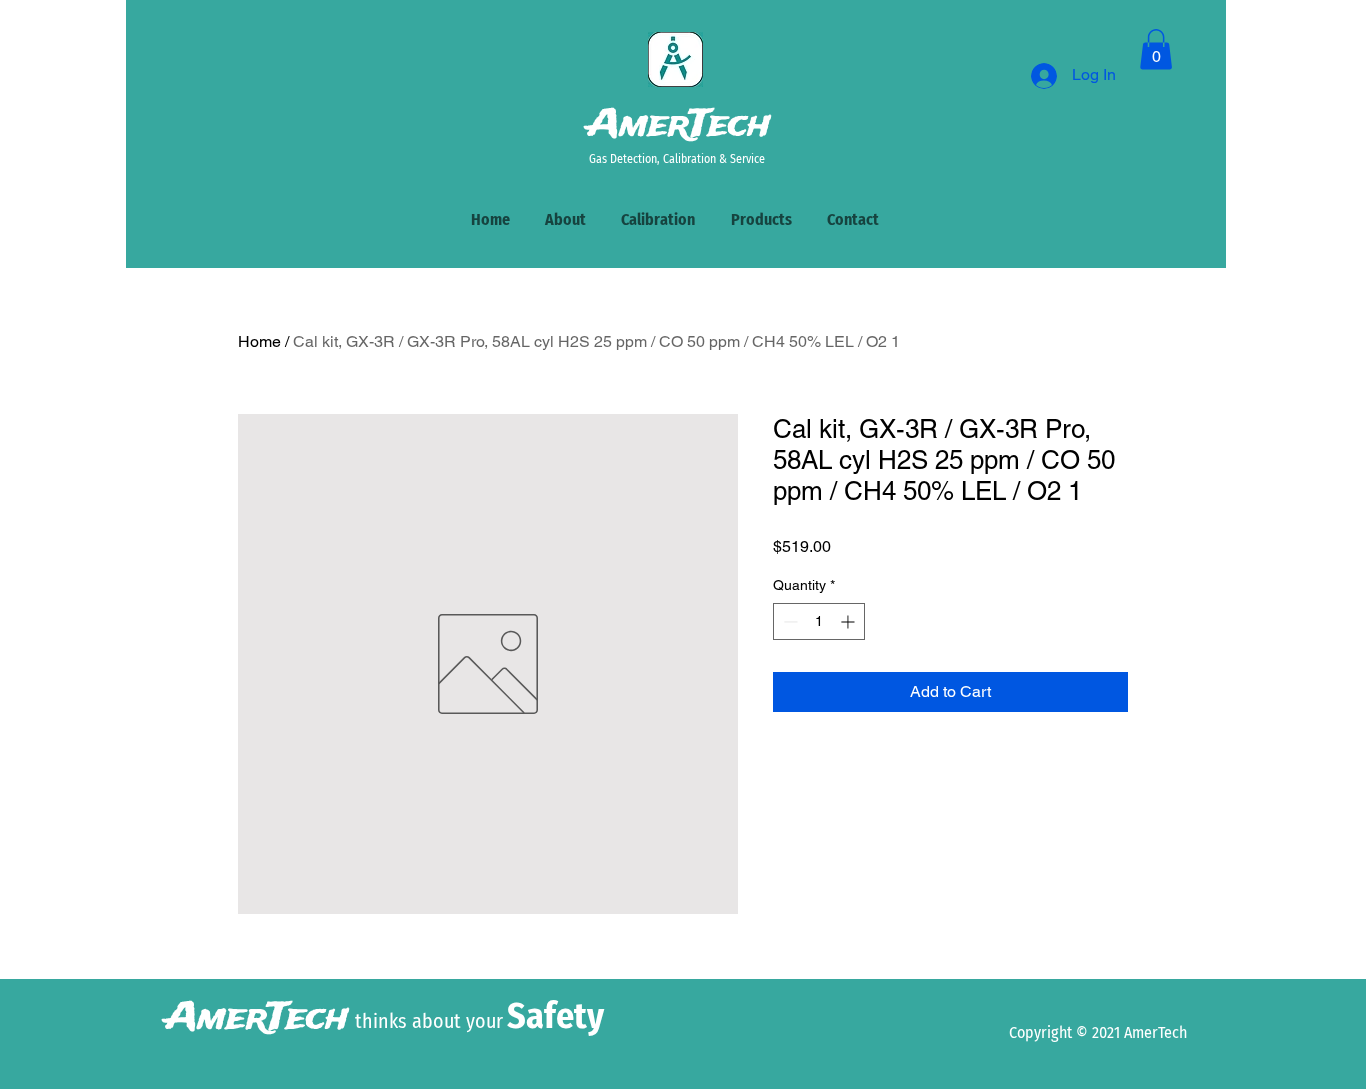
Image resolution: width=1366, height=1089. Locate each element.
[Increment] (849, 621)
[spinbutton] (819, 621)
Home (259, 341)
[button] (1156, 49)
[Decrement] (788, 621)
